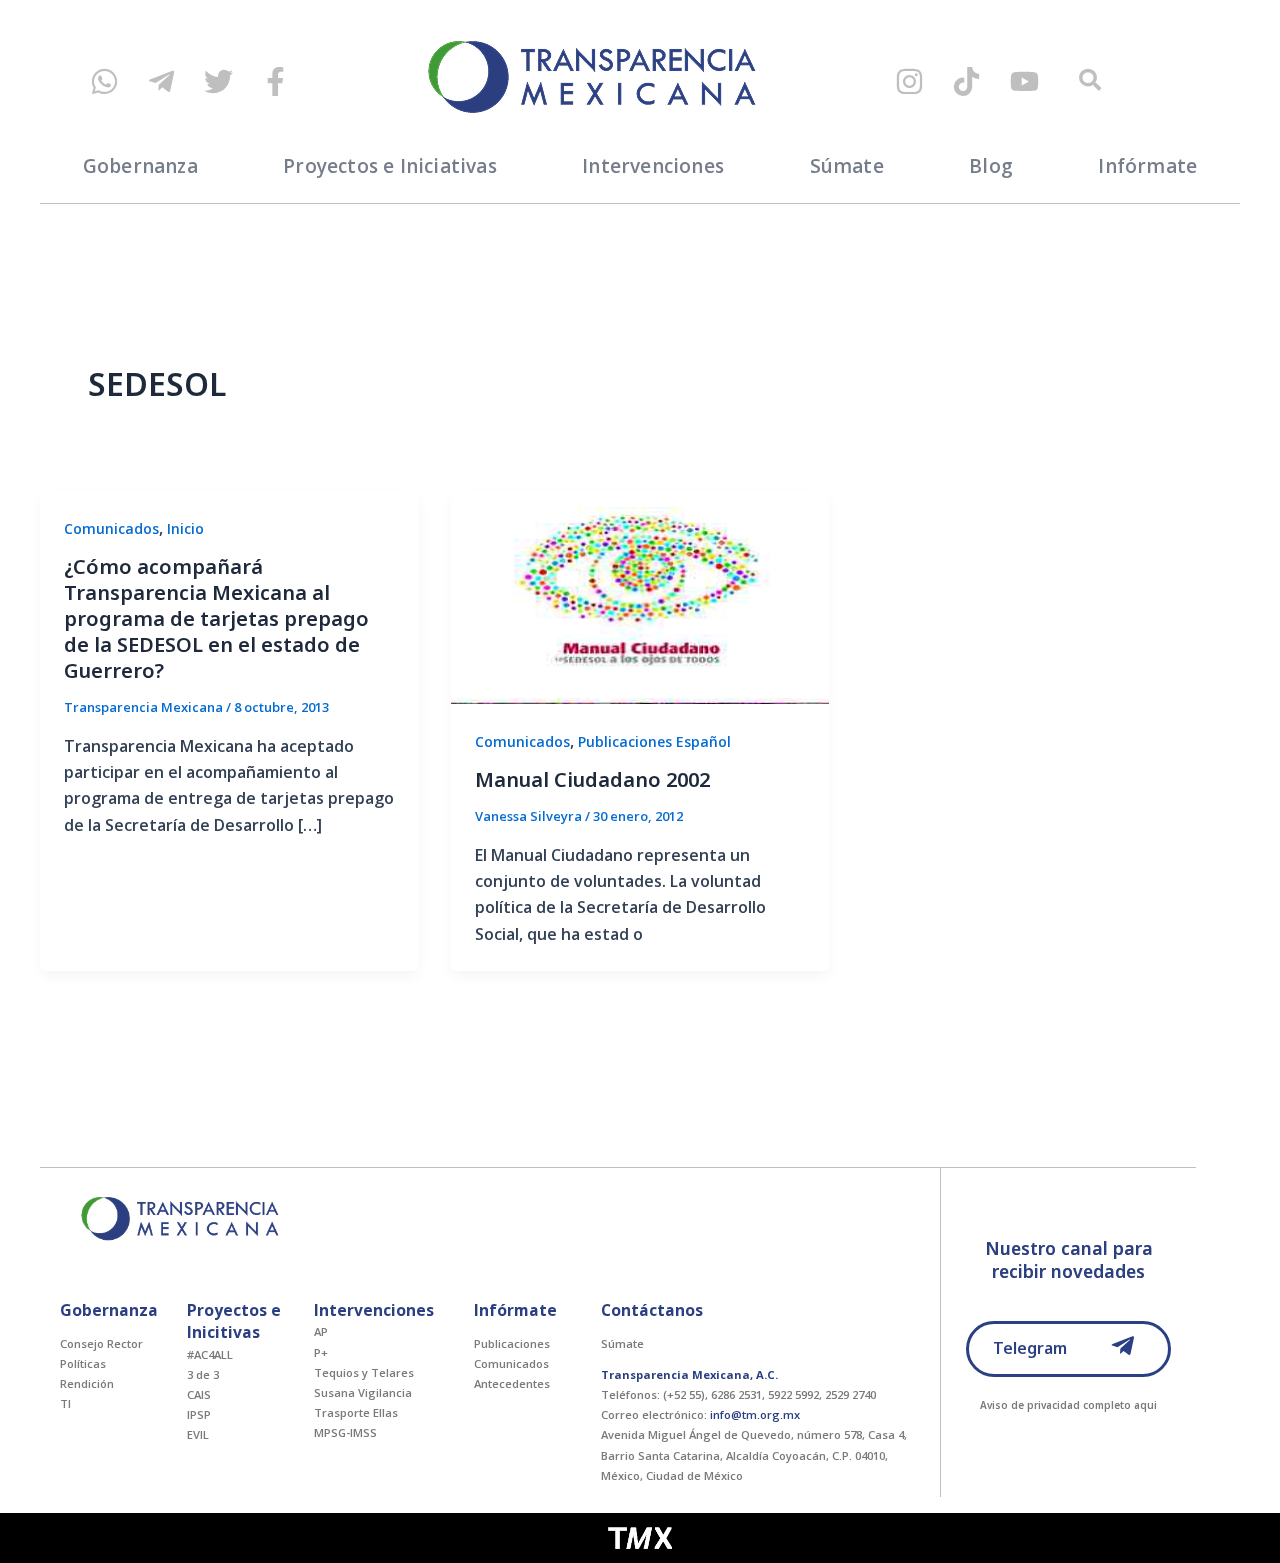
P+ (321, 1352)
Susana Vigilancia (363, 1392)
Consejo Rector (101, 1343)
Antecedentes (512, 1383)
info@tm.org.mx (755, 1414)
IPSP (199, 1414)
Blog (991, 166)
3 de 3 (203, 1374)
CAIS (199, 1394)
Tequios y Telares (364, 1372)
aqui (1145, 1405)
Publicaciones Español (654, 741)
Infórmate (1147, 166)
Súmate (847, 166)
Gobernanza (140, 166)
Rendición (87, 1383)
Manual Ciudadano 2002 (592, 779)
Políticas (83, 1363)
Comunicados (111, 528)
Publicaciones (512, 1343)
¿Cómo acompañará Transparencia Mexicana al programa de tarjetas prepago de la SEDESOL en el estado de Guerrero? (216, 618)
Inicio (185, 528)
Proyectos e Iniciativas (390, 166)
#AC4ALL (210, 1354)
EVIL (198, 1434)
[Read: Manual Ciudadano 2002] (640, 596)
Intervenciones (653, 166)
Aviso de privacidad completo (1055, 1405)
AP (321, 1331)
